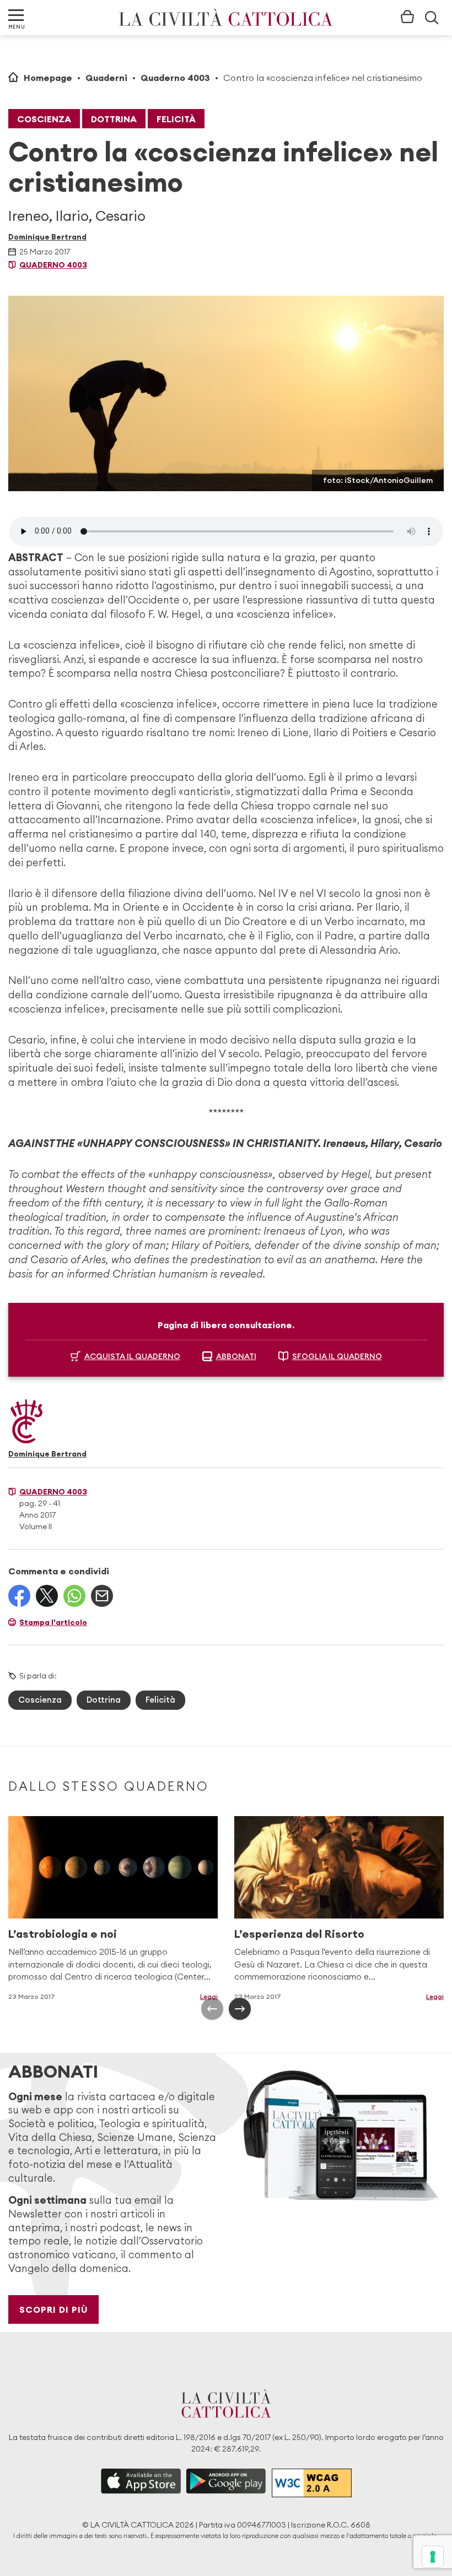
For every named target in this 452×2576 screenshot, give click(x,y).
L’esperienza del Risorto (299, 1934)
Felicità (176, 119)
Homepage (48, 78)
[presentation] (212, 2009)
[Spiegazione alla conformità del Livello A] (312, 2483)
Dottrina (114, 119)
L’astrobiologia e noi (63, 1934)
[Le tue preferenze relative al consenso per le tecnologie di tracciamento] (433, 2557)
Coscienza (44, 119)
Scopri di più (54, 2309)
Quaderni (106, 78)
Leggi (209, 1996)
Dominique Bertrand (47, 237)
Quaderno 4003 (175, 78)
